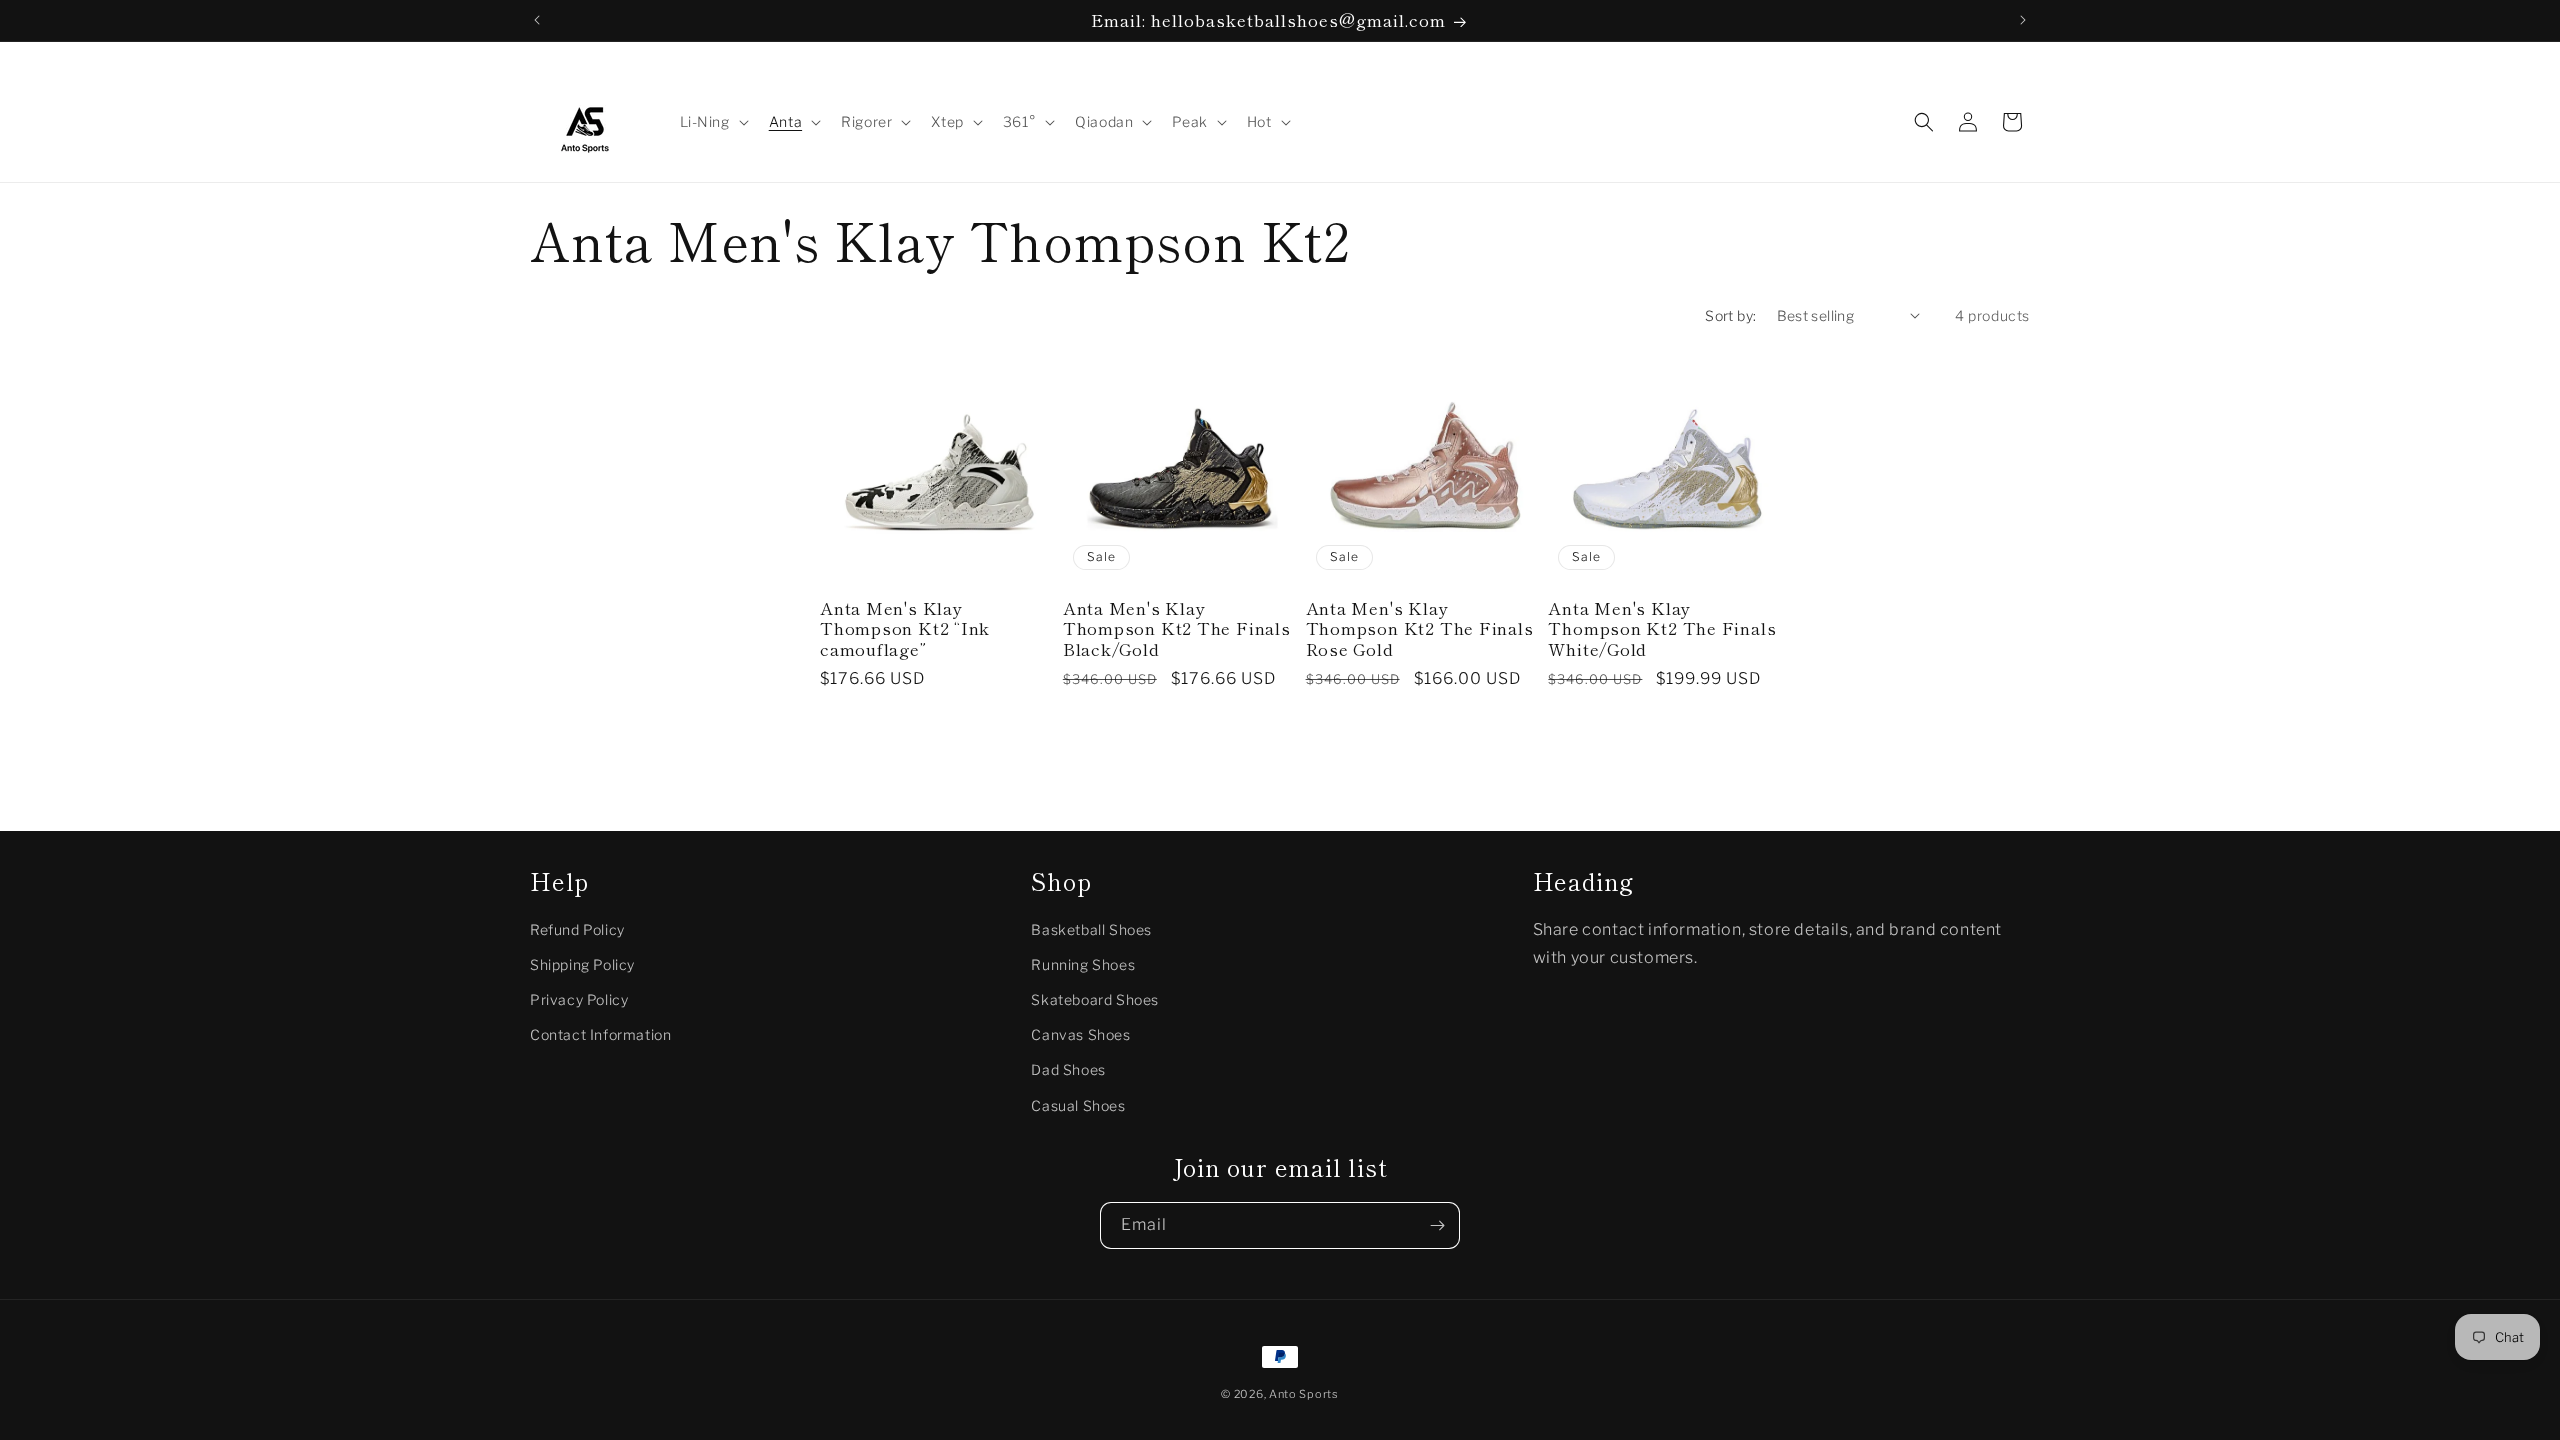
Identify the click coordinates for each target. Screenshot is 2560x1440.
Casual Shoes (1078, 1105)
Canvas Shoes (1080, 1034)
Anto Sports (1304, 1394)
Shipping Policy (582, 964)
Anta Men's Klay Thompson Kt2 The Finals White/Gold (1662, 629)
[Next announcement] (2023, 20)
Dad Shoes (1068, 1069)
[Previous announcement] (537, 20)
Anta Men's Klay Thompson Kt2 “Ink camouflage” (905, 629)
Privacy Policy (579, 999)
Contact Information (600, 1034)
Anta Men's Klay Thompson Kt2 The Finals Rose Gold (1420, 629)
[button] (712, 122)
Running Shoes (1083, 964)
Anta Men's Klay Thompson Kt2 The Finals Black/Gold (1177, 629)
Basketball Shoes (1091, 929)
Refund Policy (577, 929)
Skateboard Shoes (1095, 999)
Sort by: (1730, 315)
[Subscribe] (1437, 1225)
